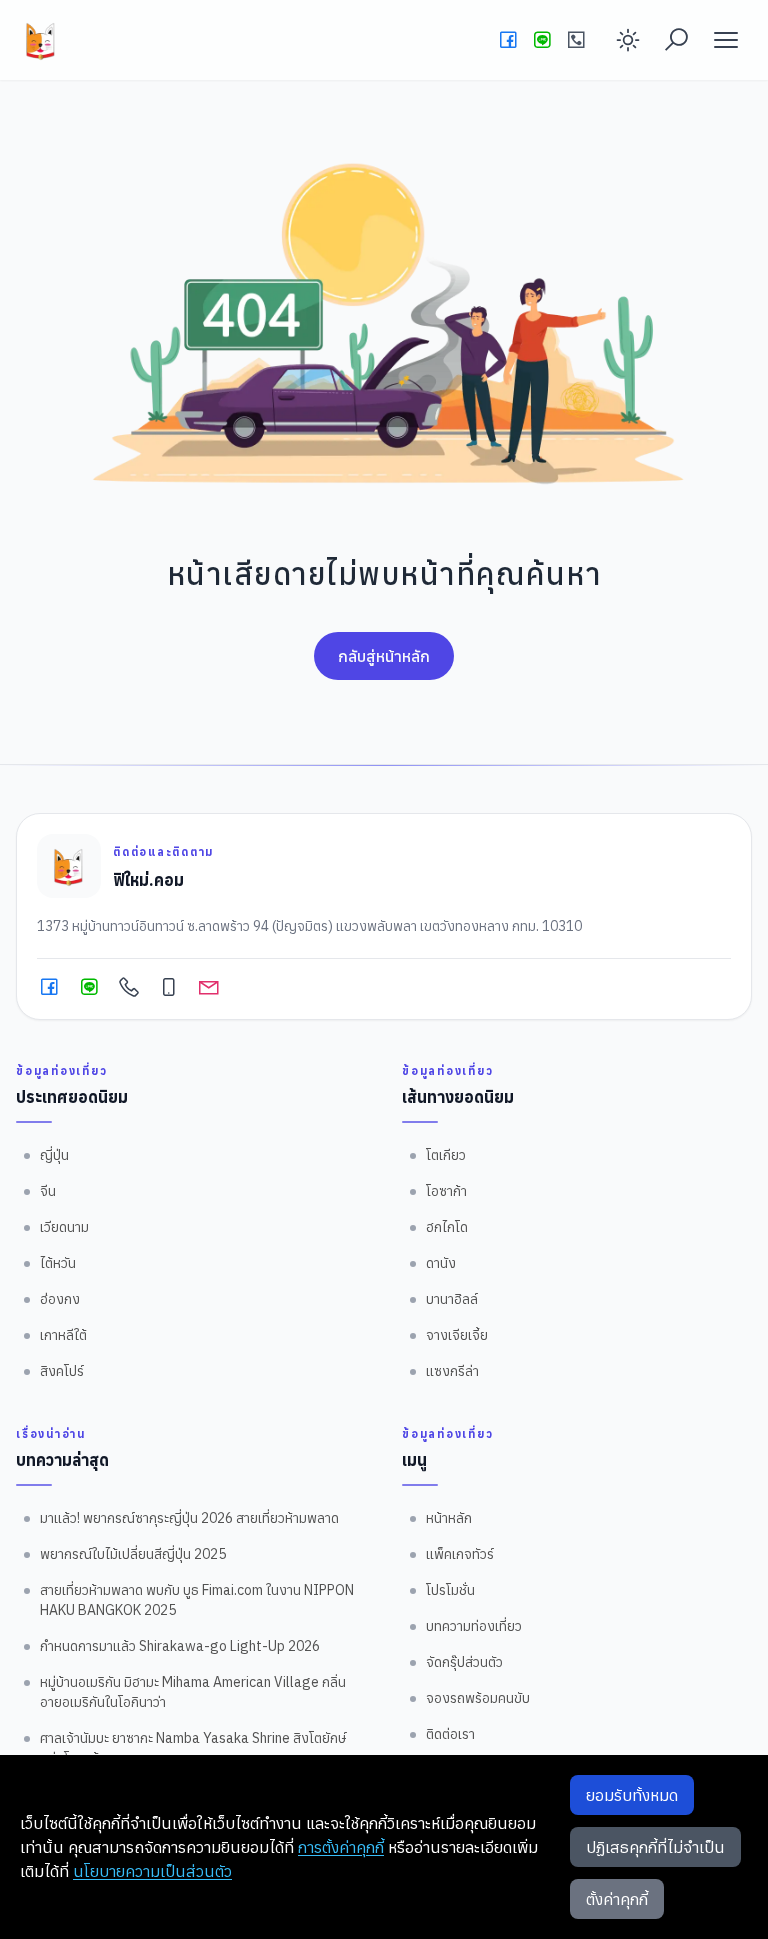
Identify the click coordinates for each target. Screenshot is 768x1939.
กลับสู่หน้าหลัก (384, 656)
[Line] (542, 40)
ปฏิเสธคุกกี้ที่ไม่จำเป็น (655, 1847)
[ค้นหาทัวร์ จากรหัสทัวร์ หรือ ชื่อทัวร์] (676, 40)
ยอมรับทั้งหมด (632, 1795)
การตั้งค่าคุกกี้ (341, 1847)
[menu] (726, 40)
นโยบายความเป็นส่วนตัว (152, 1871)
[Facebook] (508, 40)
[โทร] (576, 40)
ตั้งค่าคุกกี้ (617, 1899)
